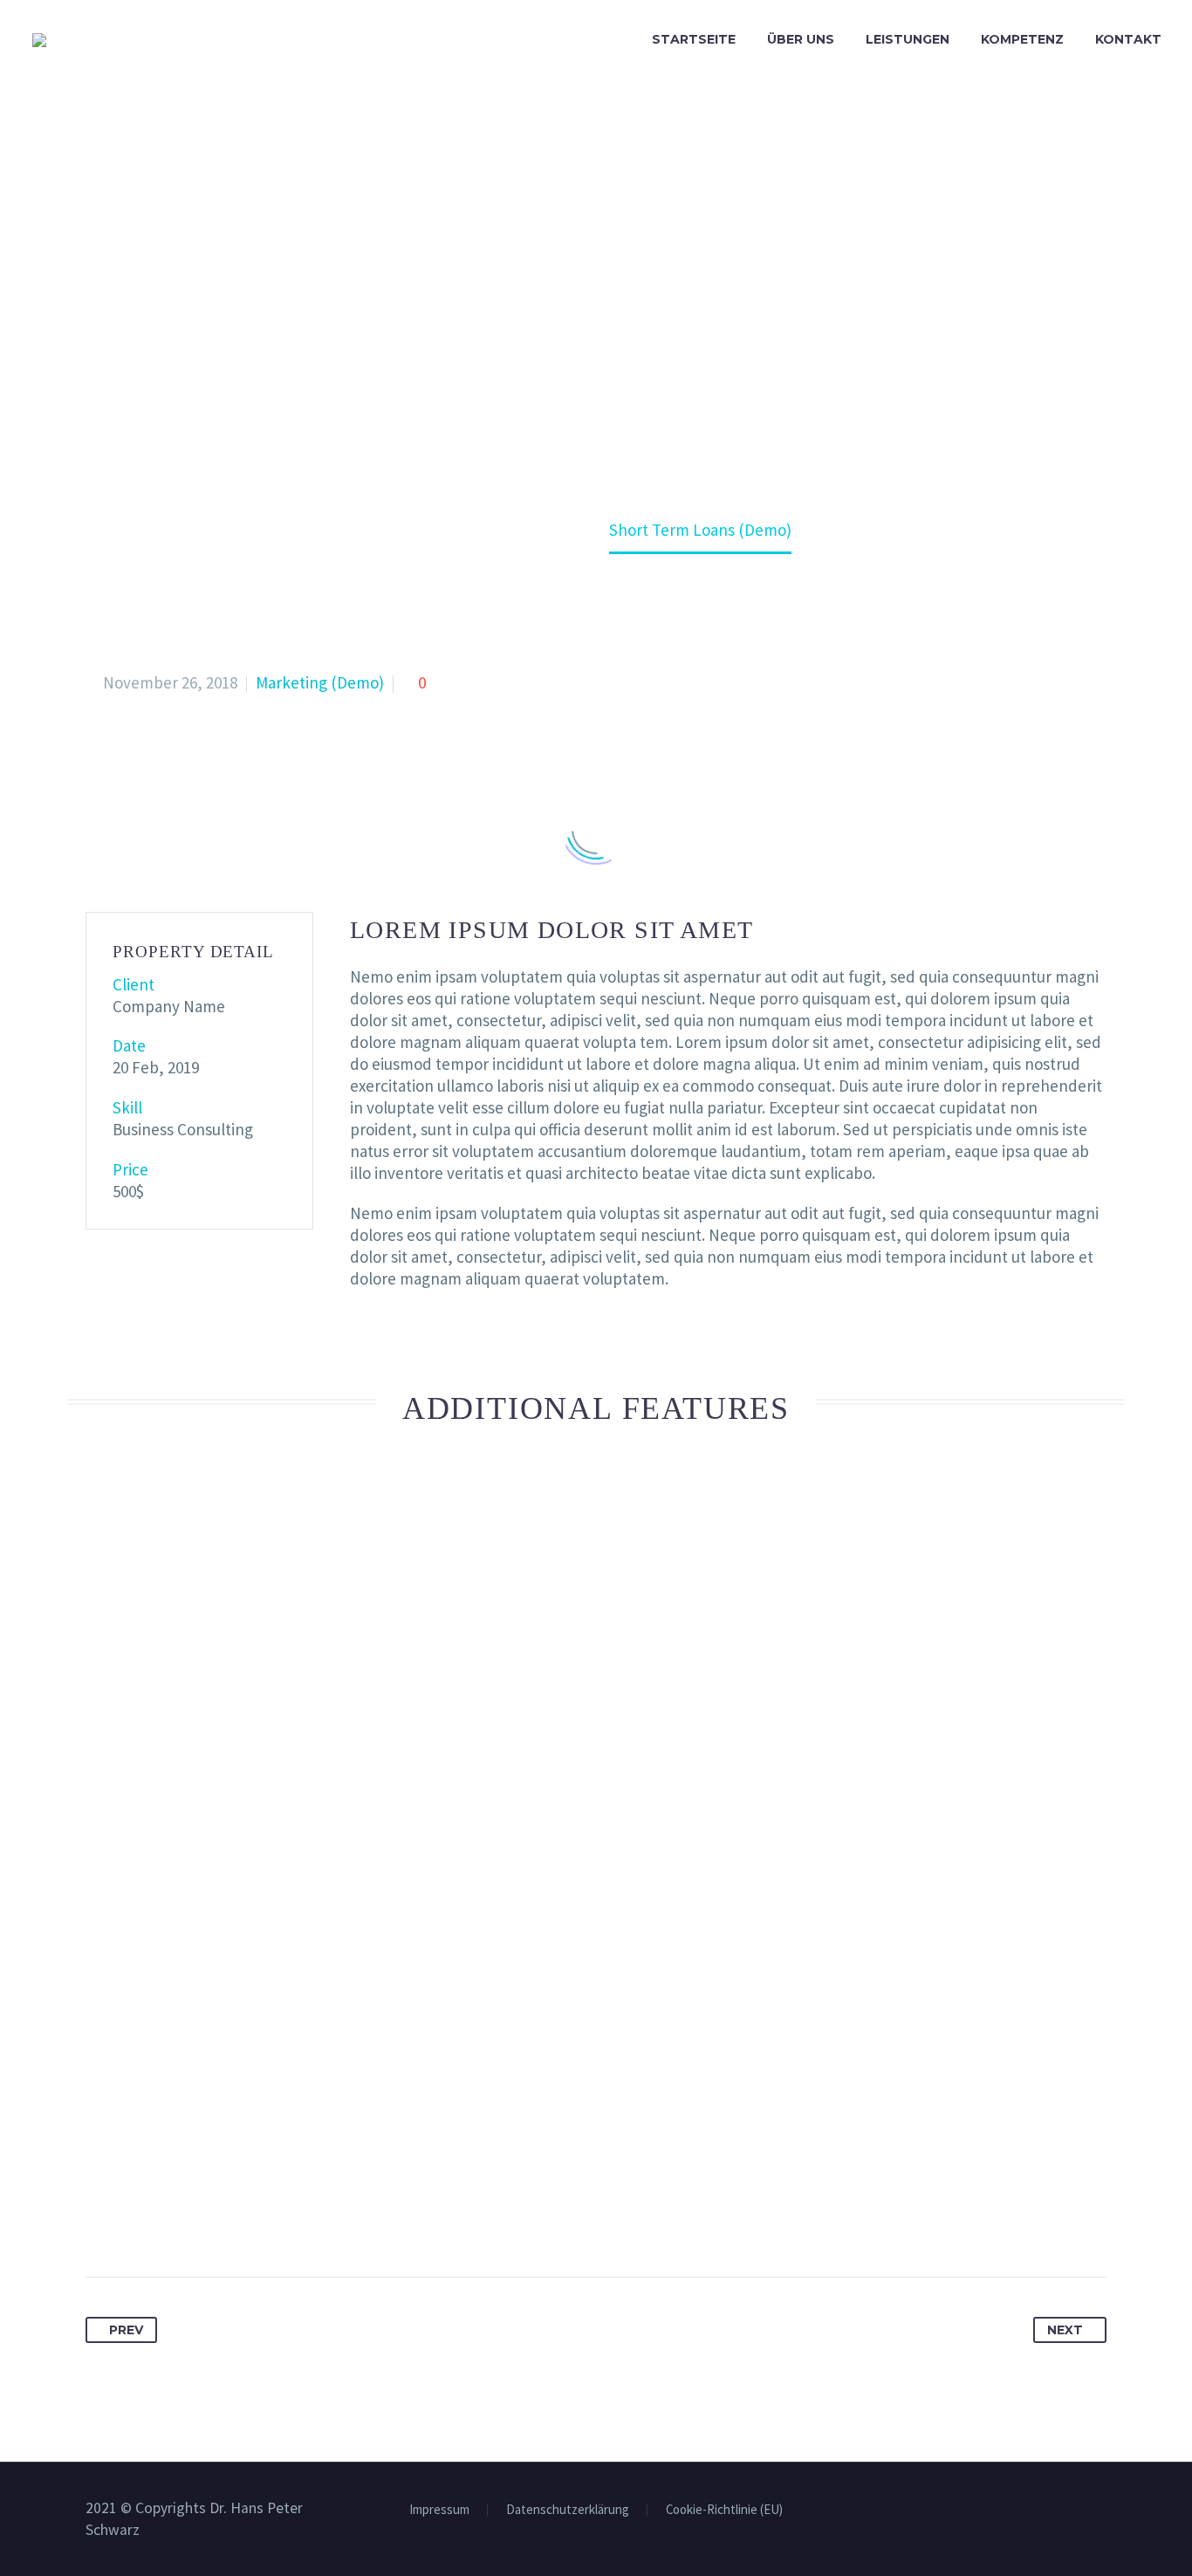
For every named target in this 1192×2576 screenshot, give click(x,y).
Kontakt (1128, 39)
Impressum (439, 2510)
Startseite (694, 39)
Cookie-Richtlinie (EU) (724, 2510)
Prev (126, 2330)
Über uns (801, 39)
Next (1065, 2330)
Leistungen (908, 39)
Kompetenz (1022, 39)
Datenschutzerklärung (568, 2510)
